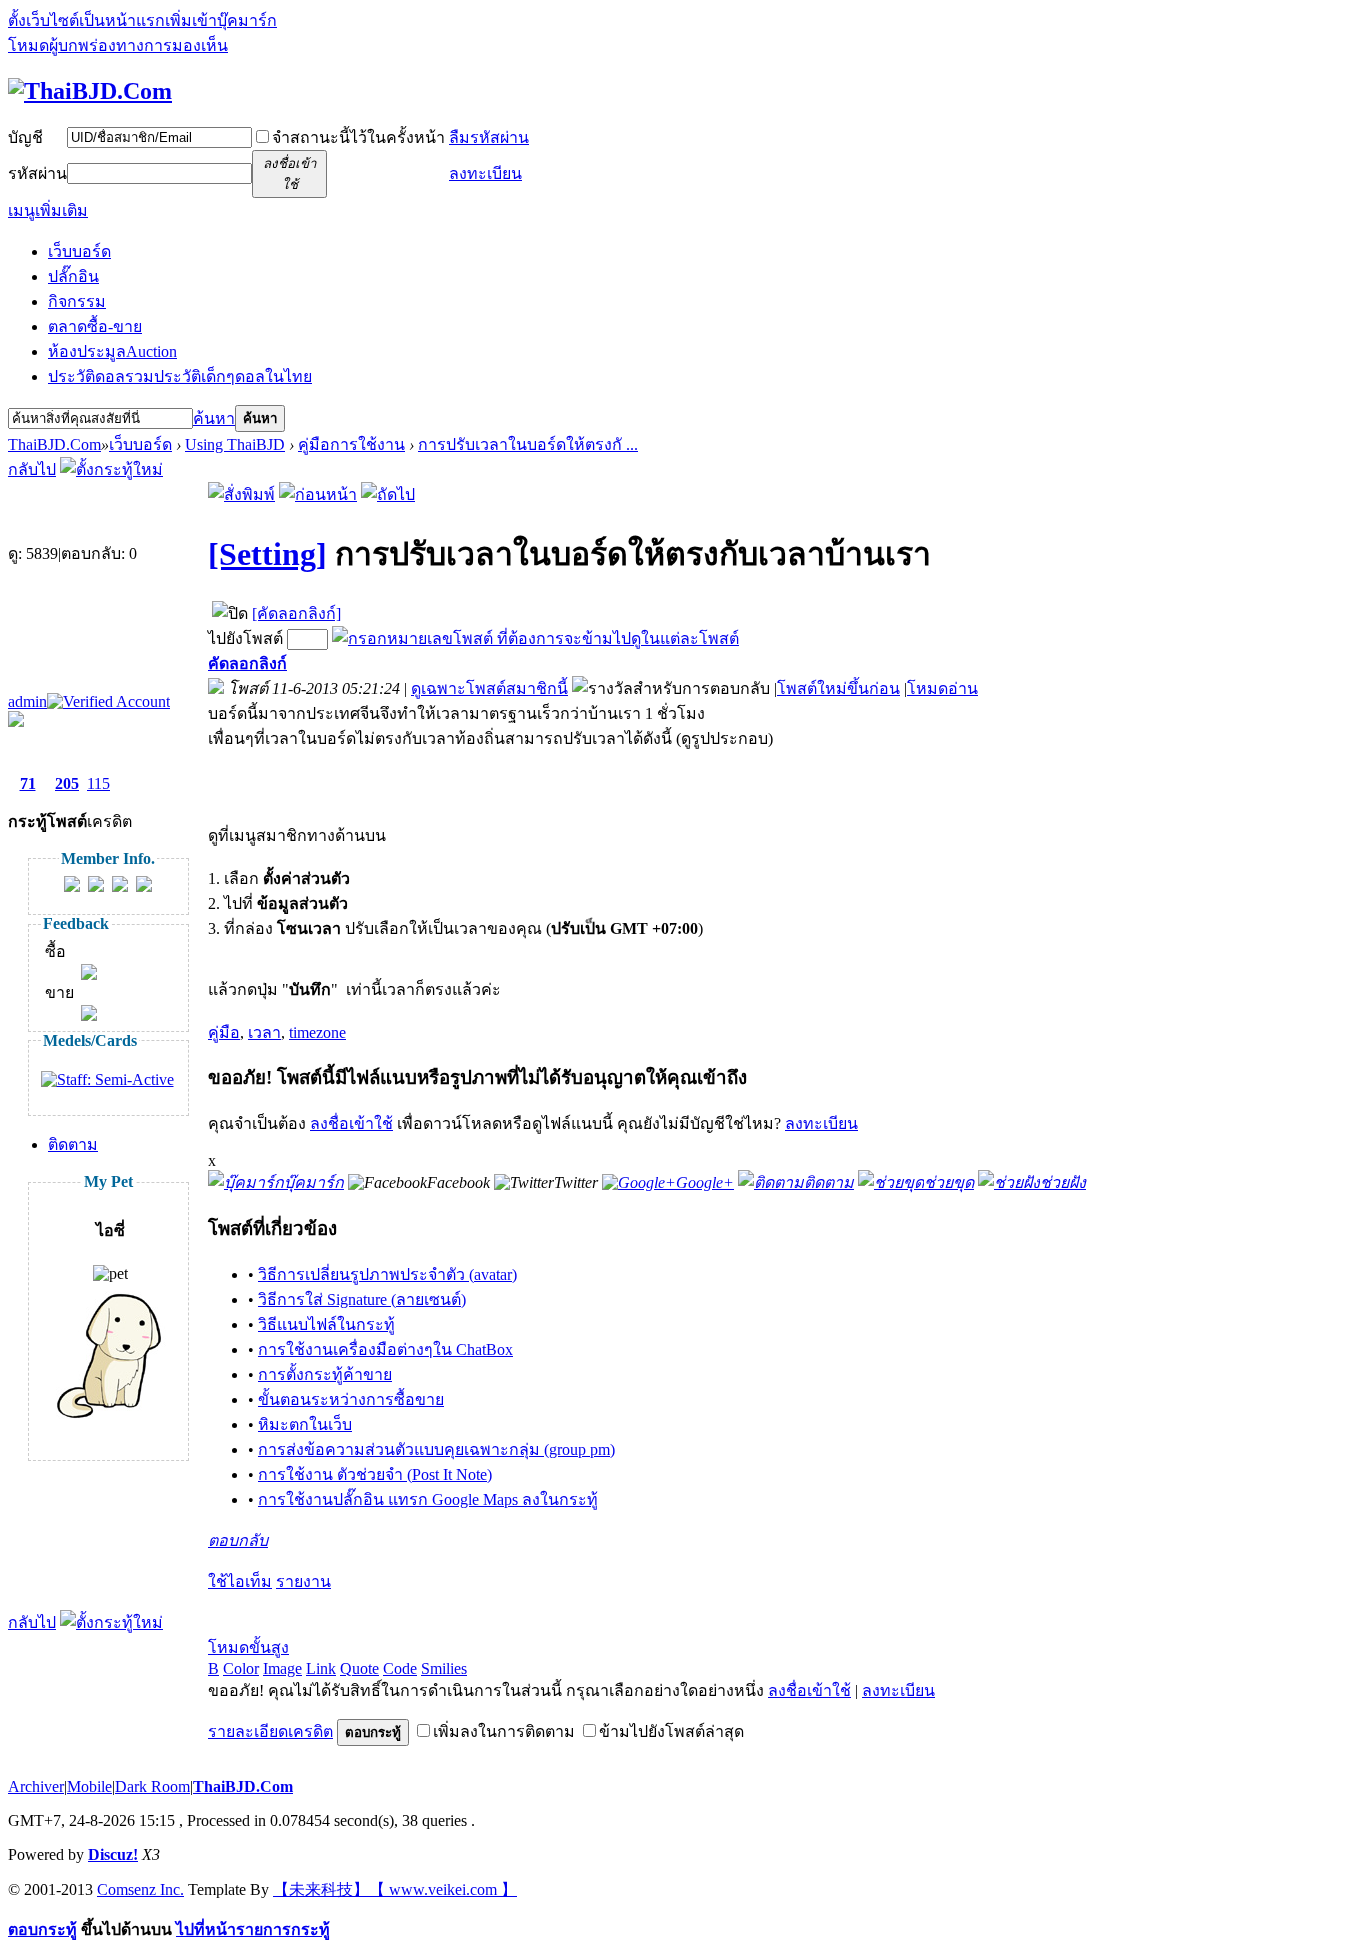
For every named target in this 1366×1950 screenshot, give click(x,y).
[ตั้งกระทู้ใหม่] (111, 469)
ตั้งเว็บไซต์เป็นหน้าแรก (86, 20)
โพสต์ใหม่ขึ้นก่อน (838, 688)
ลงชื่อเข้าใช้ (351, 1123)
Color (241, 1668)
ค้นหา (214, 418)
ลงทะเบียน (485, 173)
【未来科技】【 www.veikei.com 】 (395, 1889)
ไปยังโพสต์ (245, 638)
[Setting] (267, 554)
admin (27, 701)
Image (282, 1668)
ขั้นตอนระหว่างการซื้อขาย (351, 1399)
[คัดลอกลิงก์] (296, 613)
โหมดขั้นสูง (248, 1647)
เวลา (264, 1032)
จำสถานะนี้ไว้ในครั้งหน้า (358, 137)
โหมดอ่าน (942, 688)
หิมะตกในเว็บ (305, 1424)
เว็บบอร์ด (79, 251)
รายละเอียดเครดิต (270, 1731)
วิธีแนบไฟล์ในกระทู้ (326, 1324)
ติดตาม (73, 1144)
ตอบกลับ (238, 1540)
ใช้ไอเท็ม (240, 1581)
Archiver (36, 1786)
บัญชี (25, 137)
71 (28, 783)
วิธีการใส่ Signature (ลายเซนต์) (362, 1299)
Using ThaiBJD (235, 444)
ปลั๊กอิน (73, 276)
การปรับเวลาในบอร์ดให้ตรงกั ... (528, 444)
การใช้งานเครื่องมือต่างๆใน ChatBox (385, 1349)
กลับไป (32, 469)
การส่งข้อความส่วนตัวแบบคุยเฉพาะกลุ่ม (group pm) (436, 1449)
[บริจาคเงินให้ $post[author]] (144, 886)
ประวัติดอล (180, 376)
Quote (359, 1668)
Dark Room (152, 1786)
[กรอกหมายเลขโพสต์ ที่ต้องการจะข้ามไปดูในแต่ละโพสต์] (535, 638)
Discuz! (113, 1854)
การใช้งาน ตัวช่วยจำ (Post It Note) (375, 1474)
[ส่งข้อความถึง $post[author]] (96, 886)
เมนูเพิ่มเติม (48, 210)
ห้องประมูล (112, 351)
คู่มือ (224, 1032)
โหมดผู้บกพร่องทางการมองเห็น (118, 45)
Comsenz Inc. (140, 1889)
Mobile (89, 1786)
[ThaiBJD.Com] (90, 91)
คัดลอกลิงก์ (247, 663)
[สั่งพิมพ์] (241, 494)
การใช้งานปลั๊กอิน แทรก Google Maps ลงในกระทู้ (428, 1499)
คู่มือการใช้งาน (351, 444)
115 (98, 783)
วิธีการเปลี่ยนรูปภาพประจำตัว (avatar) (387, 1274)
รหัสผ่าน (37, 173)
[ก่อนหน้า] (318, 494)
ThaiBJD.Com (54, 444)
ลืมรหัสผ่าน (489, 137)
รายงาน (303, 1581)
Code (400, 1668)
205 (67, 783)
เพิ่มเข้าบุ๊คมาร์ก (221, 20)
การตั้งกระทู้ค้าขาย (325, 1374)
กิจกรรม (77, 301)
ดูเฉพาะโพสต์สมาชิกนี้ (489, 688)
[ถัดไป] (388, 494)
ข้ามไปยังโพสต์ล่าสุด (671, 1731)
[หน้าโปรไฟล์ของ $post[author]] (72, 886)
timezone (317, 1032)
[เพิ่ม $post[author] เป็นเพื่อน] (120, 886)
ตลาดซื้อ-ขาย (95, 326)
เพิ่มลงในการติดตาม (504, 1731)
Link (321, 1668)
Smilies (444, 1668)
